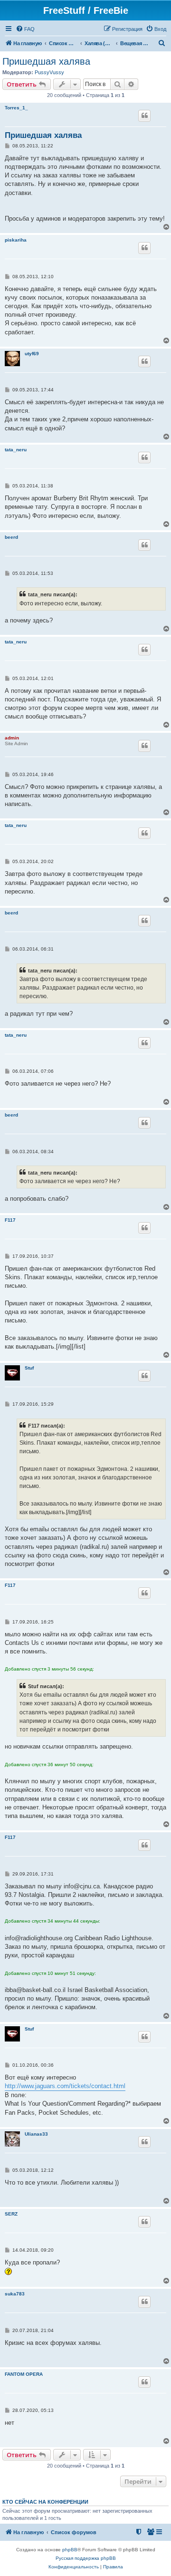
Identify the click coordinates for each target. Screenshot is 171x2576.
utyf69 (32, 354)
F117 (10, 1220)
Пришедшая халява (46, 61)
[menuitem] (25, 29)
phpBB (70, 2550)
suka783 (15, 2294)
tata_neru (16, 450)
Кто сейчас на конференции (45, 2502)
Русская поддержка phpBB (86, 2558)
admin (12, 738)
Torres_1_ (16, 108)
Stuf (29, 1368)
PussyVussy (49, 72)
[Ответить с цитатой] (144, 116)
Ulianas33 (36, 2134)
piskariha (16, 240)
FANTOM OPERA (24, 2374)
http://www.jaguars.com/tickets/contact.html (65, 2086)
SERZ (11, 2214)
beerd (11, 537)
